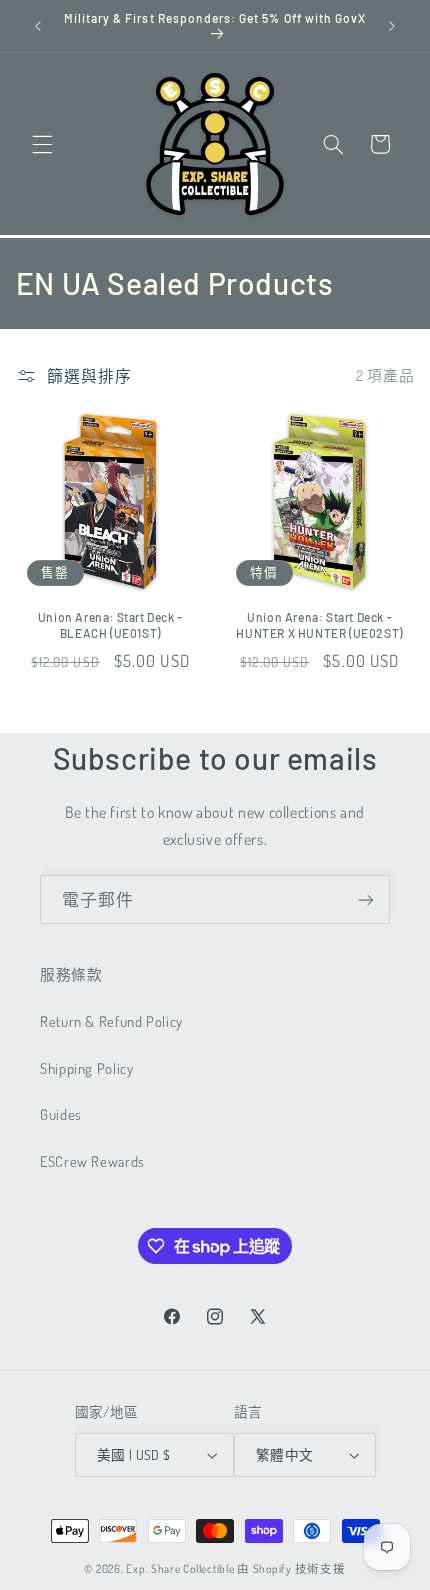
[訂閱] (366, 899)
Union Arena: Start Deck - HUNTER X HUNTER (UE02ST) (319, 625)
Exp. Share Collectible (180, 1568)
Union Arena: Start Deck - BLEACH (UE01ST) (110, 625)
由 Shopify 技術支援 (291, 1568)
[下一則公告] (392, 26)
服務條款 (71, 974)
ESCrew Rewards (92, 1161)
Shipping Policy (86, 1068)
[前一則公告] (38, 26)
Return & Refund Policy (111, 1021)
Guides (61, 1114)
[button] (42, 144)
